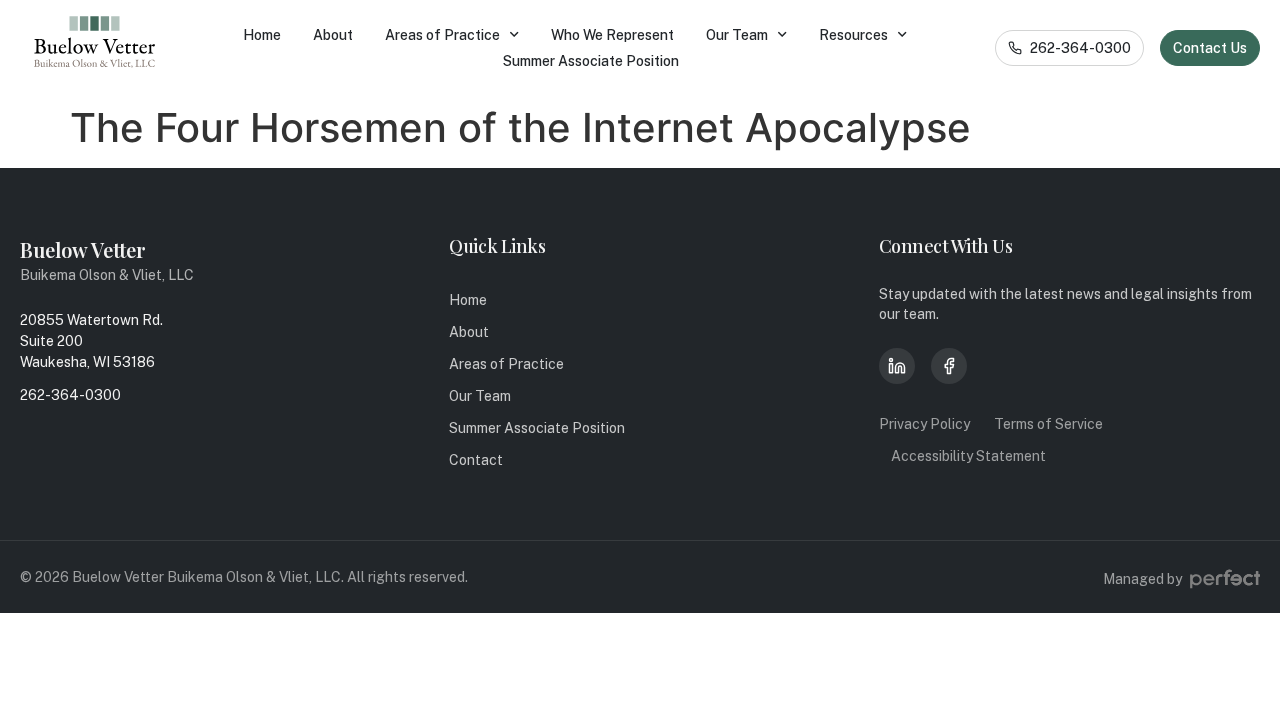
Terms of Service (1048, 424)
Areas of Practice (442, 35)
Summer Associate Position (591, 61)
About (333, 35)
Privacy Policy (924, 424)
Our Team (737, 35)
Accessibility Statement (968, 456)
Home (262, 35)
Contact (476, 460)
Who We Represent (612, 35)
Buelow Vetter (83, 249)
